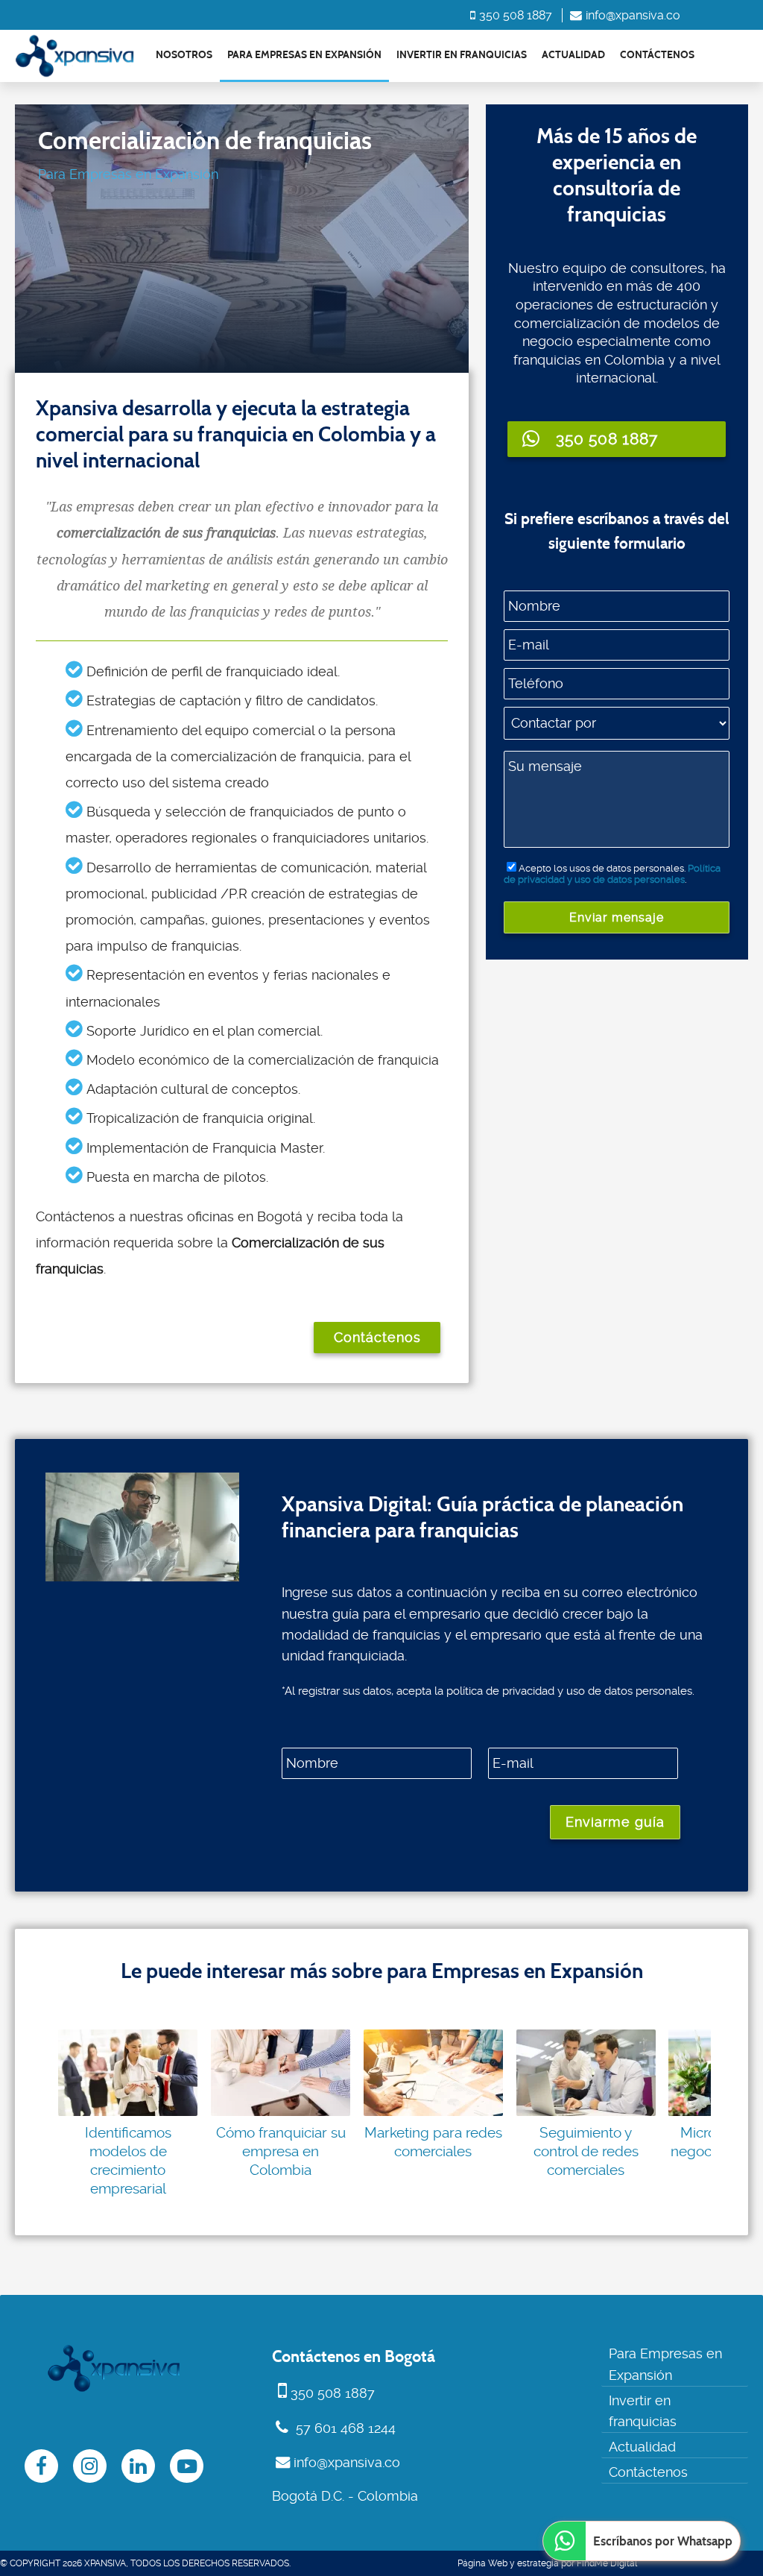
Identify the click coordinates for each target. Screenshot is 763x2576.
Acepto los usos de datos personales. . (612, 874)
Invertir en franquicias (462, 55)
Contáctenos (657, 55)
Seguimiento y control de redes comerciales (586, 2151)
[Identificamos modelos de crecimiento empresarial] (128, 2073)
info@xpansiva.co (633, 15)
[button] (617, 439)
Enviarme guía (615, 1822)
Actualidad (573, 55)
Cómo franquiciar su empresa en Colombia (281, 2151)
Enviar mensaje (617, 917)
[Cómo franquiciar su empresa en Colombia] (281, 2073)
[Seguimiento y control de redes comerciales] (586, 2073)
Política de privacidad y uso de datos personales (612, 874)
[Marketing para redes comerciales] (433, 2073)
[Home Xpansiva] (75, 56)
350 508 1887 (516, 15)
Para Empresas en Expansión (304, 55)
